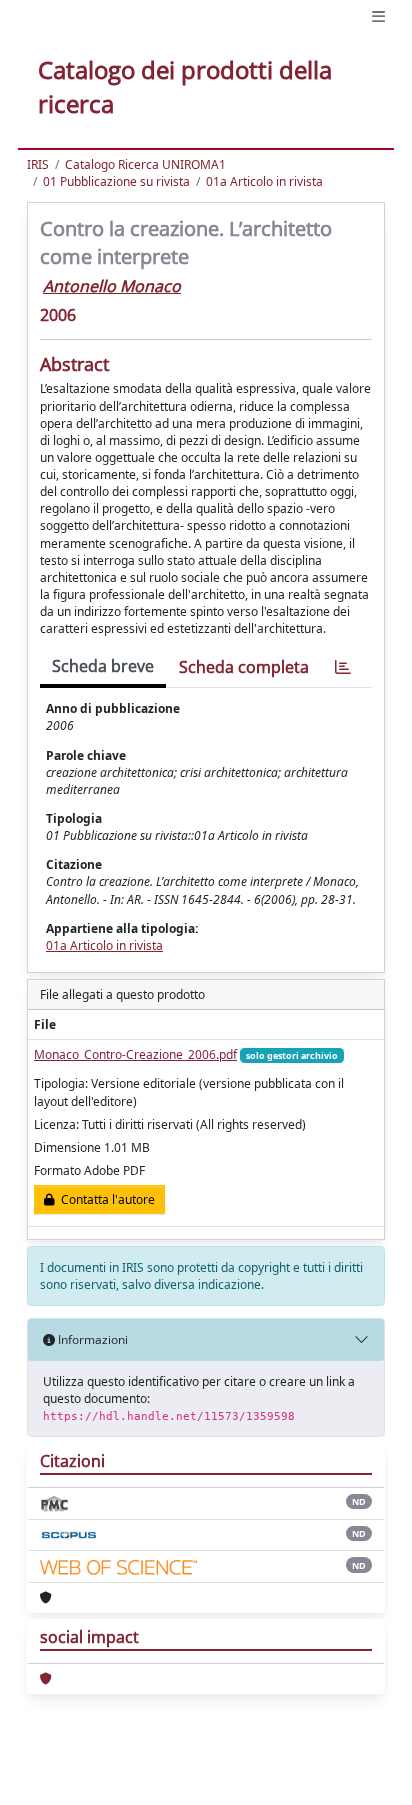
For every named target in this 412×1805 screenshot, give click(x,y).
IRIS (38, 164)
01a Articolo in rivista (264, 181)
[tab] (343, 667)
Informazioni (91, 1339)
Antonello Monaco (112, 286)
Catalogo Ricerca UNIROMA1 (145, 164)
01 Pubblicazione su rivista (116, 181)
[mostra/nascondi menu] (378, 16)
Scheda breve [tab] (103, 666)
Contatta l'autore (105, 1199)
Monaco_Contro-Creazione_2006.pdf (135, 1054)
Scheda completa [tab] (244, 667)
